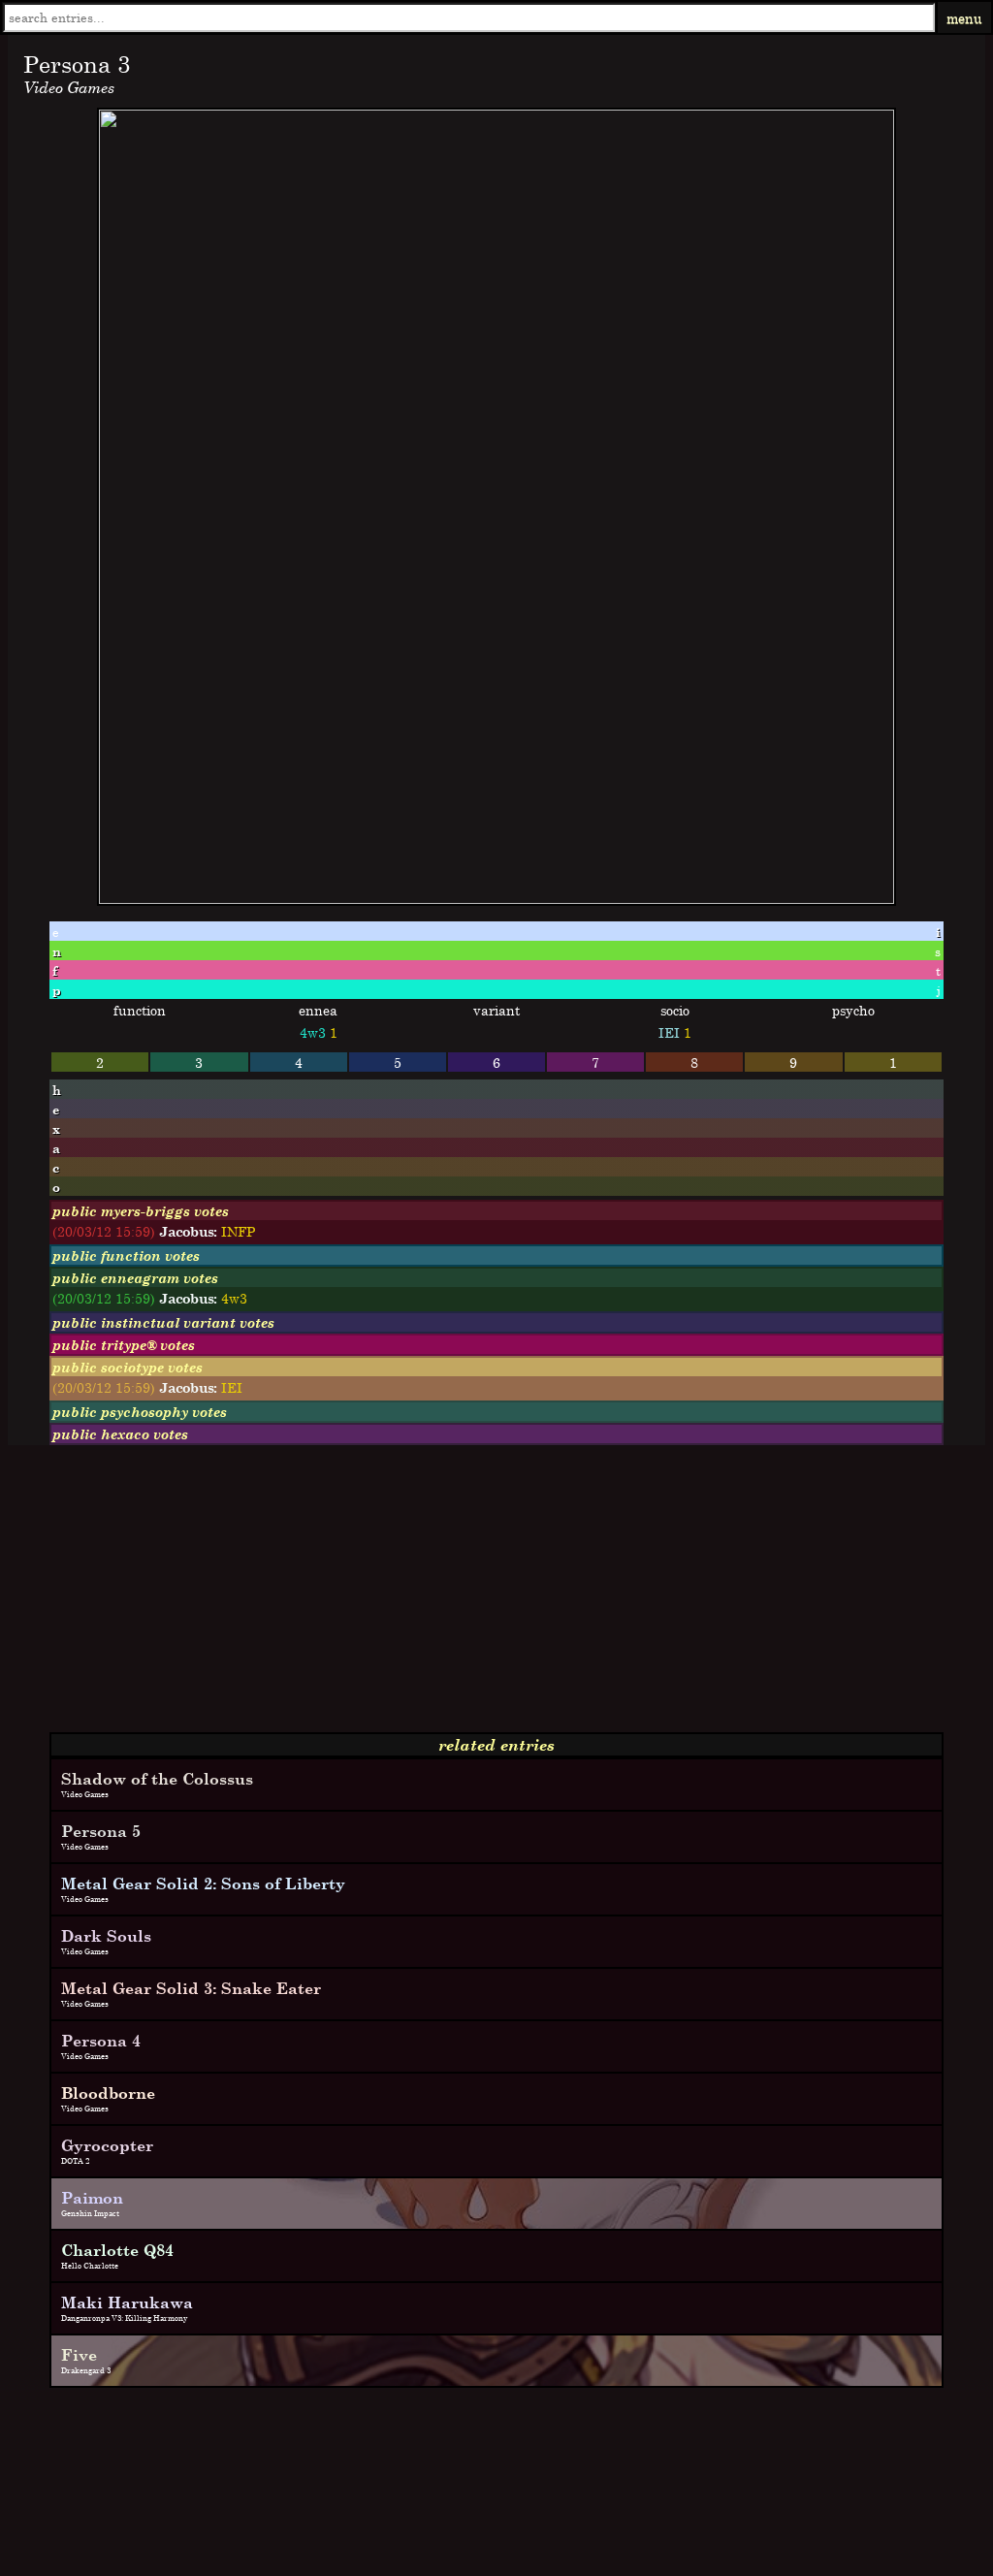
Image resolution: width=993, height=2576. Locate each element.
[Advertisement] (496, 1596)
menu (964, 18)
